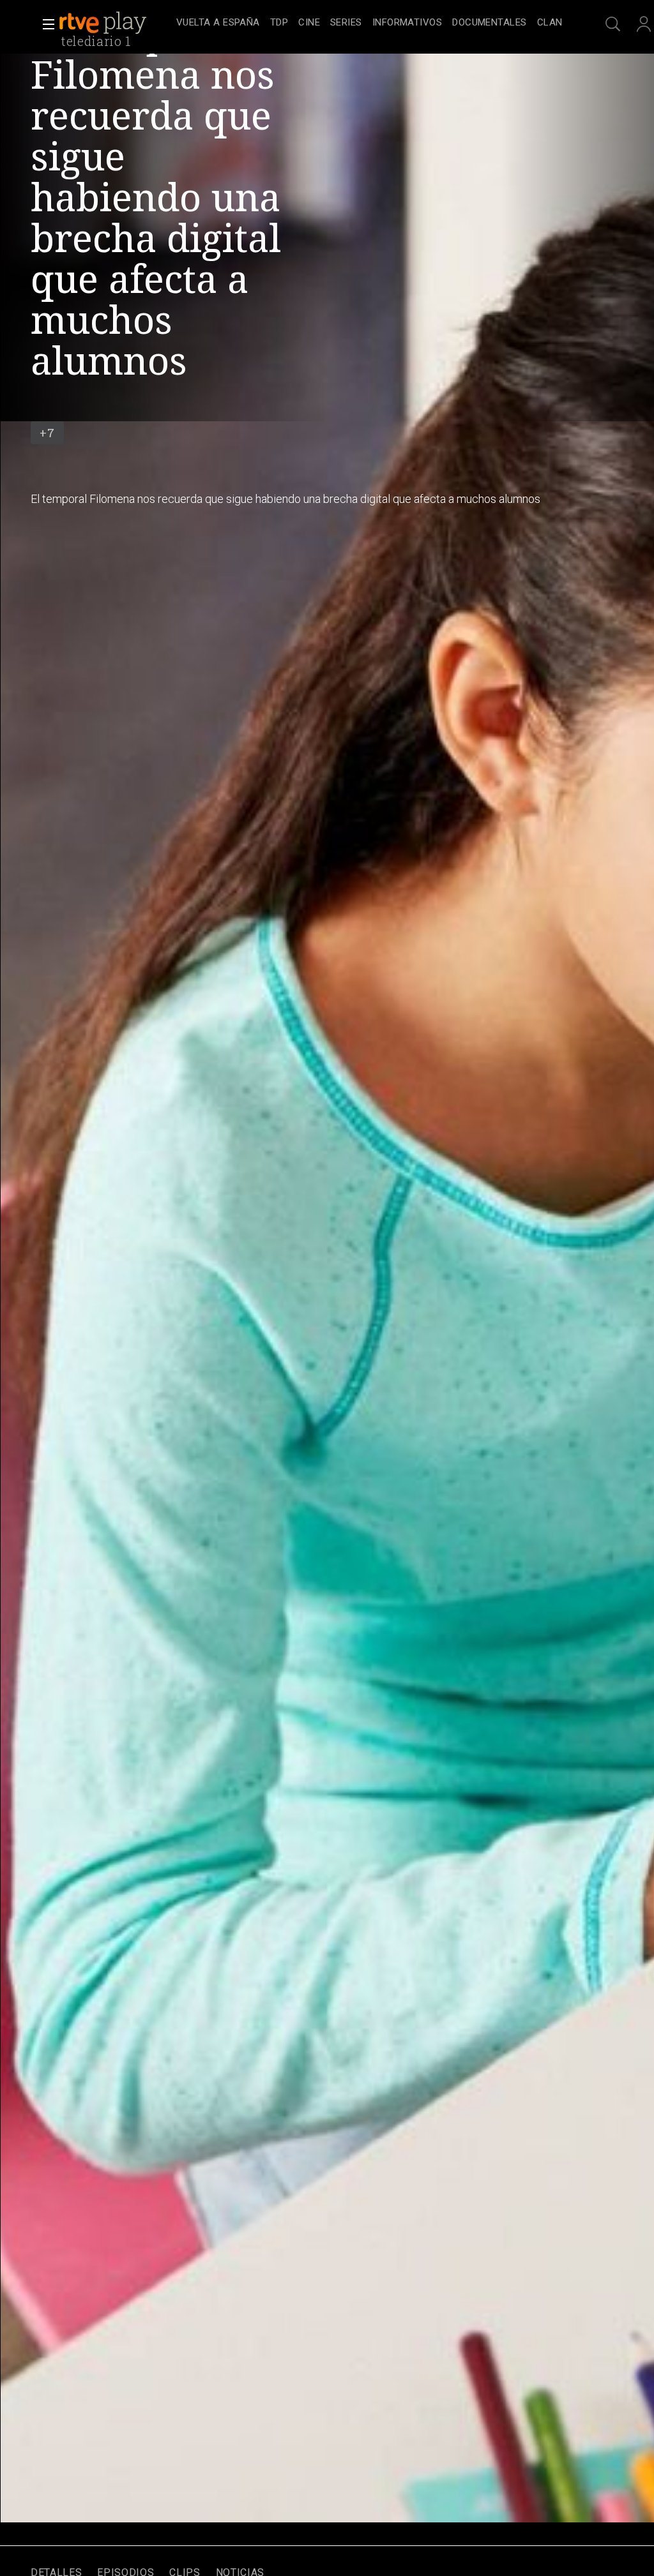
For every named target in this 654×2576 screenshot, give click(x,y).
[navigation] (369, 23)
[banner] (115, 23)
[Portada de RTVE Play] (104, 23)
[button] (45, 24)
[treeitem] (218, 23)
